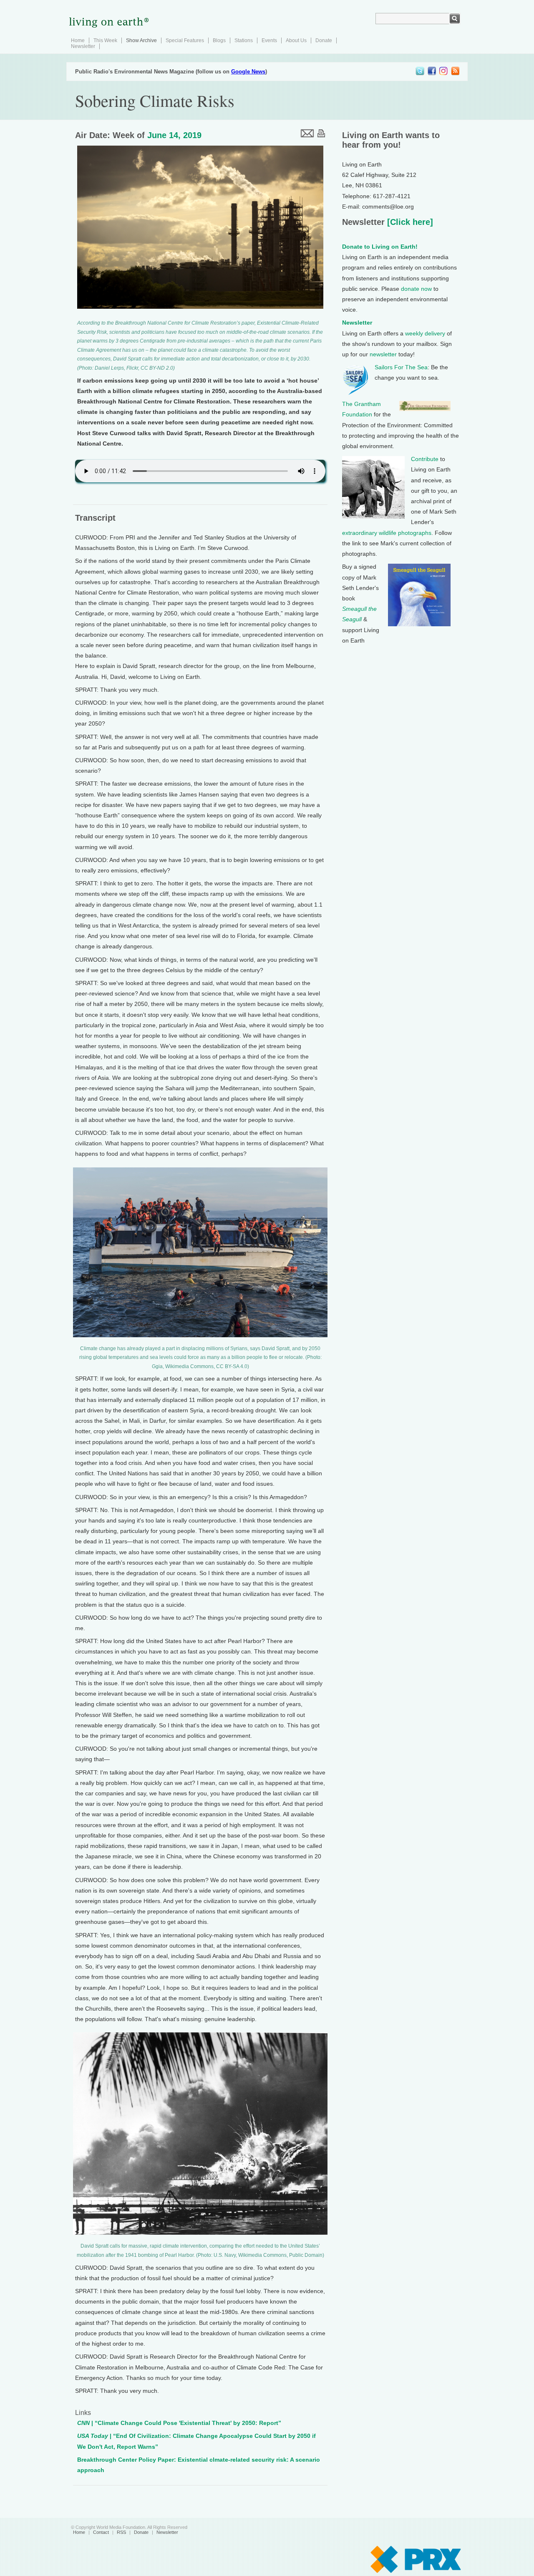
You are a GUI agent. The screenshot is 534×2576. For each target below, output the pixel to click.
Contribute (425, 459)
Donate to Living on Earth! (380, 247)
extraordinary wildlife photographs (387, 533)
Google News (248, 72)
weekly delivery (425, 333)
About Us (296, 40)
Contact (101, 2532)
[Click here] (409, 222)
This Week (105, 40)
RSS (121, 2532)
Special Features (185, 40)
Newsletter (83, 46)
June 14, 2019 (174, 135)
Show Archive (141, 40)
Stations (244, 40)
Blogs (219, 40)
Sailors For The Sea (401, 367)
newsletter (383, 354)
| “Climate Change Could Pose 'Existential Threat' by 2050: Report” (179, 2423)
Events (269, 40)
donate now (416, 289)
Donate (324, 40)
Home (78, 40)
